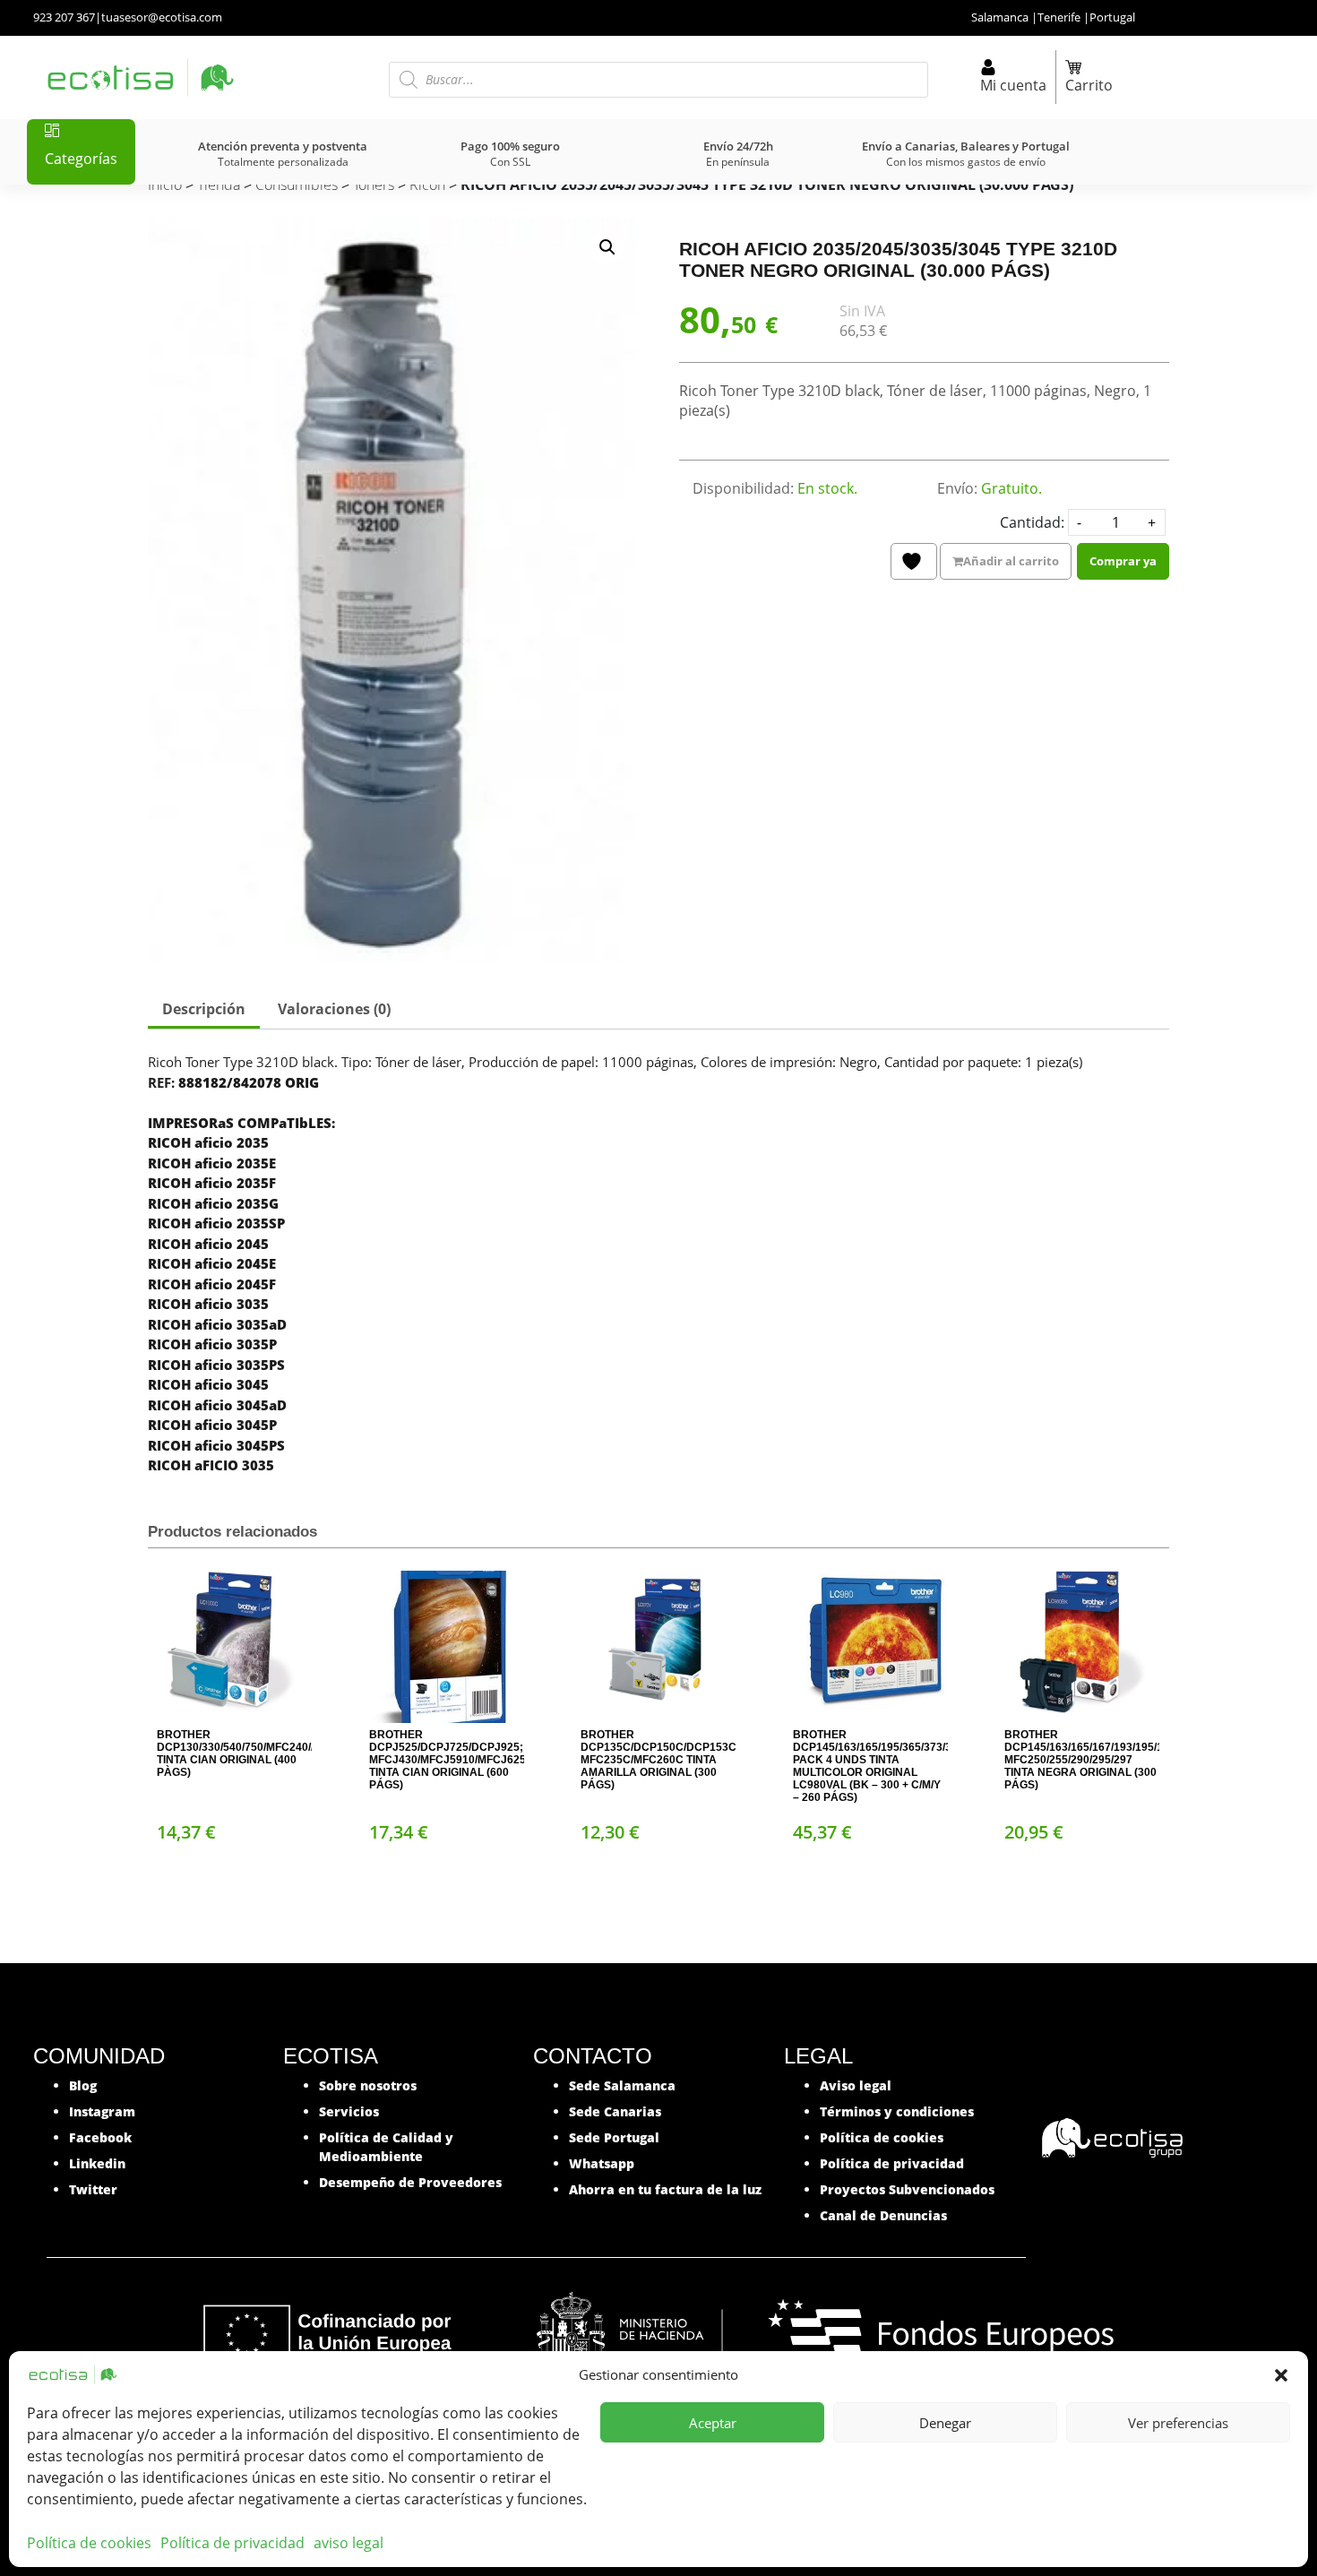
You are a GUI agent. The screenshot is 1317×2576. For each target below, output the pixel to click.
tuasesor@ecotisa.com (162, 17)
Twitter (93, 2189)
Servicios (349, 2111)
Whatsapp (602, 2163)
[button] (1281, 2374)
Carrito (1089, 85)
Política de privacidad (232, 2543)
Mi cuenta (1013, 85)
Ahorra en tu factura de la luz (665, 2189)
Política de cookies (89, 2543)
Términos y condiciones (897, 2111)
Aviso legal (856, 2085)
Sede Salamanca (622, 2085)
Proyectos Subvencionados (907, 2189)
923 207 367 (64, 17)
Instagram (102, 2111)
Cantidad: (1032, 522)
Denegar (945, 2423)
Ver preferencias (1178, 2423)
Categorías (81, 159)
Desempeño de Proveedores (410, 2182)
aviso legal (349, 2543)
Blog (83, 2085)
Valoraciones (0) (334, 1009)
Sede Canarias (615, 2111)
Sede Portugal (614, 2137)
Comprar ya (1123, 561)
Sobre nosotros (368, 2085)
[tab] (204, 1011)
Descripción (204, 1009)
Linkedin (97, 2163)
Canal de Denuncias (883, 2215)
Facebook (100, 2137)
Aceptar (713, 2423)
